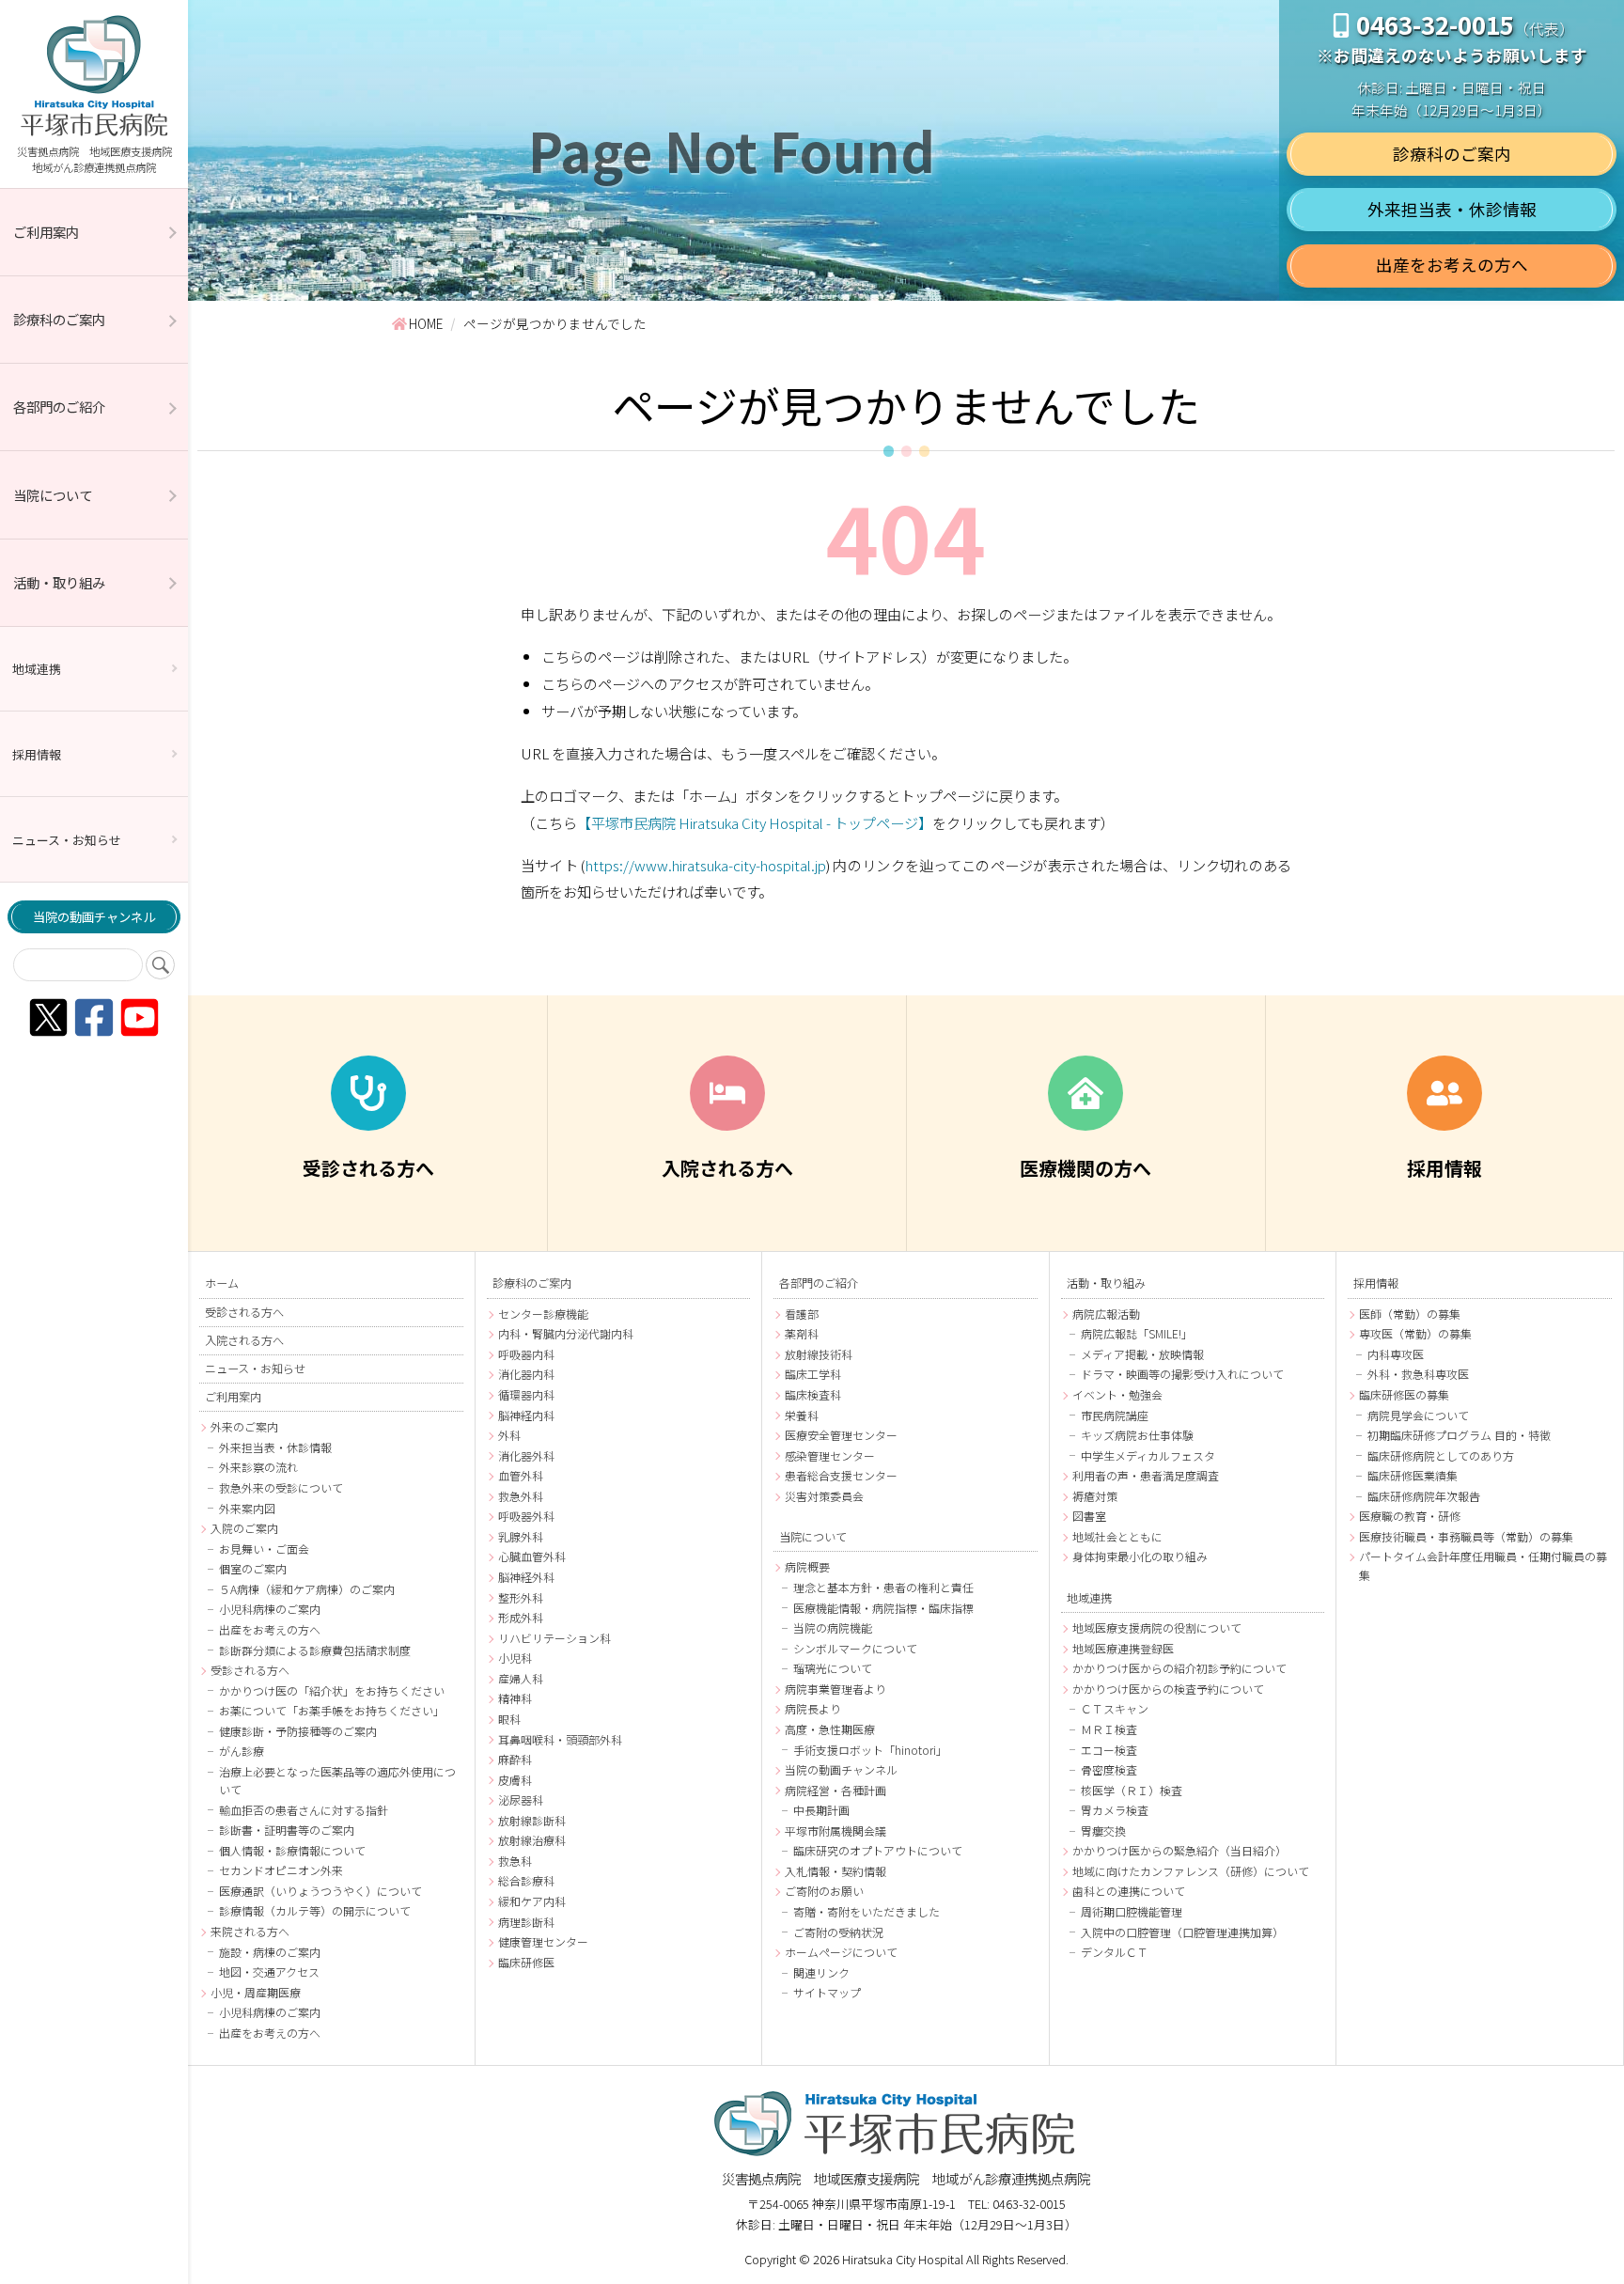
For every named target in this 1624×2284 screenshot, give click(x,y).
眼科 (509, 1719)
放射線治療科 (532, 1840)
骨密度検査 (1109, 1769)
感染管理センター (830, 1455)
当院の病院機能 (833, 1627)
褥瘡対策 (1095, 1496)
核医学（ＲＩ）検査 (1132, 1790)
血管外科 (521, 1475)
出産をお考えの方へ (1452, 265)
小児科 (515, 1658)
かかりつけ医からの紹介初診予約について (1179, 1668)
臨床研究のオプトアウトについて (878, 1850)
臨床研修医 (526, 1962)
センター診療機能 (543, 1314)
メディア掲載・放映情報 (1142, 1354)
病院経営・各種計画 (835, 1790)
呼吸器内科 (526, 1354)
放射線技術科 (819, 1354)
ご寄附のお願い (824, 1891)
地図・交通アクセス (269, 1971)
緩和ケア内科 (532, 1901)
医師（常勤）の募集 (1410, 1314)
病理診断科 (526, 1922)
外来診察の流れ (258, 1467)
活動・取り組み (59, 582)
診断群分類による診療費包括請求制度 (315, 1650)
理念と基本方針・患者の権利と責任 (883, 1587)
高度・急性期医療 (830, 1729)
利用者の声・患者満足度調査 (1146, 1475)
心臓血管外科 (532, 1556)
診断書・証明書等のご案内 (287, 1830)
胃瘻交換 (1103, 1830)
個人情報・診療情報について (292, 1850)
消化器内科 (526, 1374)
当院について (53, 495)
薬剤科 (802, 1333)
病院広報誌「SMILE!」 (1137, 1333)
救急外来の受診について (281, 1487)
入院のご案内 (244, 1528)
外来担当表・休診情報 (1452, 209)
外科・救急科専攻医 (1418, 1374)
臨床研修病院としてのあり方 (1441, 1455)
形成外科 (521, 1617)
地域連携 (37, 669)
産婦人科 (521, 1678)
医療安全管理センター (841, 1435)
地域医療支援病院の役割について (1157, 1627)
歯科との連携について (1129, 1891)
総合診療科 (526, 1880)
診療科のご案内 (59, 319)
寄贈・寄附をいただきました (867, 1911)
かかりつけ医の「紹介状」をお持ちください (332, 1690)
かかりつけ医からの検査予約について (1168, 1689)
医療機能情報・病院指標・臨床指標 (883, 1608)
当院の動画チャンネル (94, 917)
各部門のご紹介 (59, 407)
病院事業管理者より (835, 1689)
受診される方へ (244, 1312)
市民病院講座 (1115, 1415)
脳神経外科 (526, 1577)
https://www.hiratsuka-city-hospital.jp (706, 865)
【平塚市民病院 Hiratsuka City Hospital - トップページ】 (755, 822)
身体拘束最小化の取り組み (1140, 1556)
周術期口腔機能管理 (1132, 1911)
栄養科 (802, 1415)
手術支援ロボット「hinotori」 (870, 1750)
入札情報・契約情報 (835, 1871)
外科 (509, 1435)
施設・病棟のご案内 (270, 1952)
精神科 (515, 1698)
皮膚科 (515, 1780)
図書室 (1089, 1516)
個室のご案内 (253, 1568)
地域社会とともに (1117, 1536)
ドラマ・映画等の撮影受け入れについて (1182, 1374)
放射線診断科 (532, 1820)
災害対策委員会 (824, 1496)
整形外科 (521, 1597)
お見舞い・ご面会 (264, 1549)
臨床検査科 (813, 1394)
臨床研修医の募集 (1404, 1394)
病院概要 (807, 1566)
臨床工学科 (813, 1374)
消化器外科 (526, 1455)
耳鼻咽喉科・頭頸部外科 (560, 1739)
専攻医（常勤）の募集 (1415, 1333)
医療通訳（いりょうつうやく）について (320, 1891)
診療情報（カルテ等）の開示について (315, 1910)
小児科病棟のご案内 (270, 1609)
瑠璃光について (833, 1668)
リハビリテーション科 (554, 1638)
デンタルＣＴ (1115, 1952)
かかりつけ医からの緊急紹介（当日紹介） (1179, 1850)
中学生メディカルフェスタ (1148, 1455)
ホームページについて (841, 1952)
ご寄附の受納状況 (838, 1932)
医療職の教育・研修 (1410, 1516)
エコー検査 (1109, 1750)
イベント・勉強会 (1117, 1394)
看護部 (802, 1314)
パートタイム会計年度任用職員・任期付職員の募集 (1483, 1565)
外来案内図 (247, 1508)
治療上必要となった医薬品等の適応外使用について (337, 1780)
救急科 (515, 1861)
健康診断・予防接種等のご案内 (298, 1731)
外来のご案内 (244, 1426)
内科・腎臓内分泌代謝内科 (566, 1333)
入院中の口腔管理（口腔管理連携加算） (1182, 1932)
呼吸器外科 (526, 1516)
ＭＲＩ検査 (1109, 1729)
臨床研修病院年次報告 (1424, 1496)
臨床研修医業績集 (1413, 1475)
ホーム (222, 1283)
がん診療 (242, 1751)
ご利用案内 (46, 232)
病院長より (813, 1708)
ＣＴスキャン (1115, 1708)
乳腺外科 (521, 1536)
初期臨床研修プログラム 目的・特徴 (1459, 1435)
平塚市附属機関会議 (835, 1830)
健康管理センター (543, 1941)
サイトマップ (827, 1992)
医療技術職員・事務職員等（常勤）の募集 (1466, 1536)
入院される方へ (244, 1340)
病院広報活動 (1106, 1314)
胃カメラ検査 (1115, 1810)
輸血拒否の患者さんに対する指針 (304, 1810)
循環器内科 (526, 1394)
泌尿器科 (521, 1799)
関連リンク (821, 1972)
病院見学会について (1418, 1415)
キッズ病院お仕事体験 (1137, 1435)
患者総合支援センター (841, 1475)
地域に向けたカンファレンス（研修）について (1191, 1871)
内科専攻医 (1396, 1354)
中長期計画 (821, 1810)
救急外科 (521, 1496)
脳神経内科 (526, 1415)
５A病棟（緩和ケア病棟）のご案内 (307, 1589)
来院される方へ (250, 1931)
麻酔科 (515, 1759)
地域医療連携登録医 (1123, 1648)
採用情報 (37, 754)
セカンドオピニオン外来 (281, 1870)
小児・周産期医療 (256, 1992)
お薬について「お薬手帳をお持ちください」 (332, 1710)
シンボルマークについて (855, 1648)
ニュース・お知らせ (67, 840)
